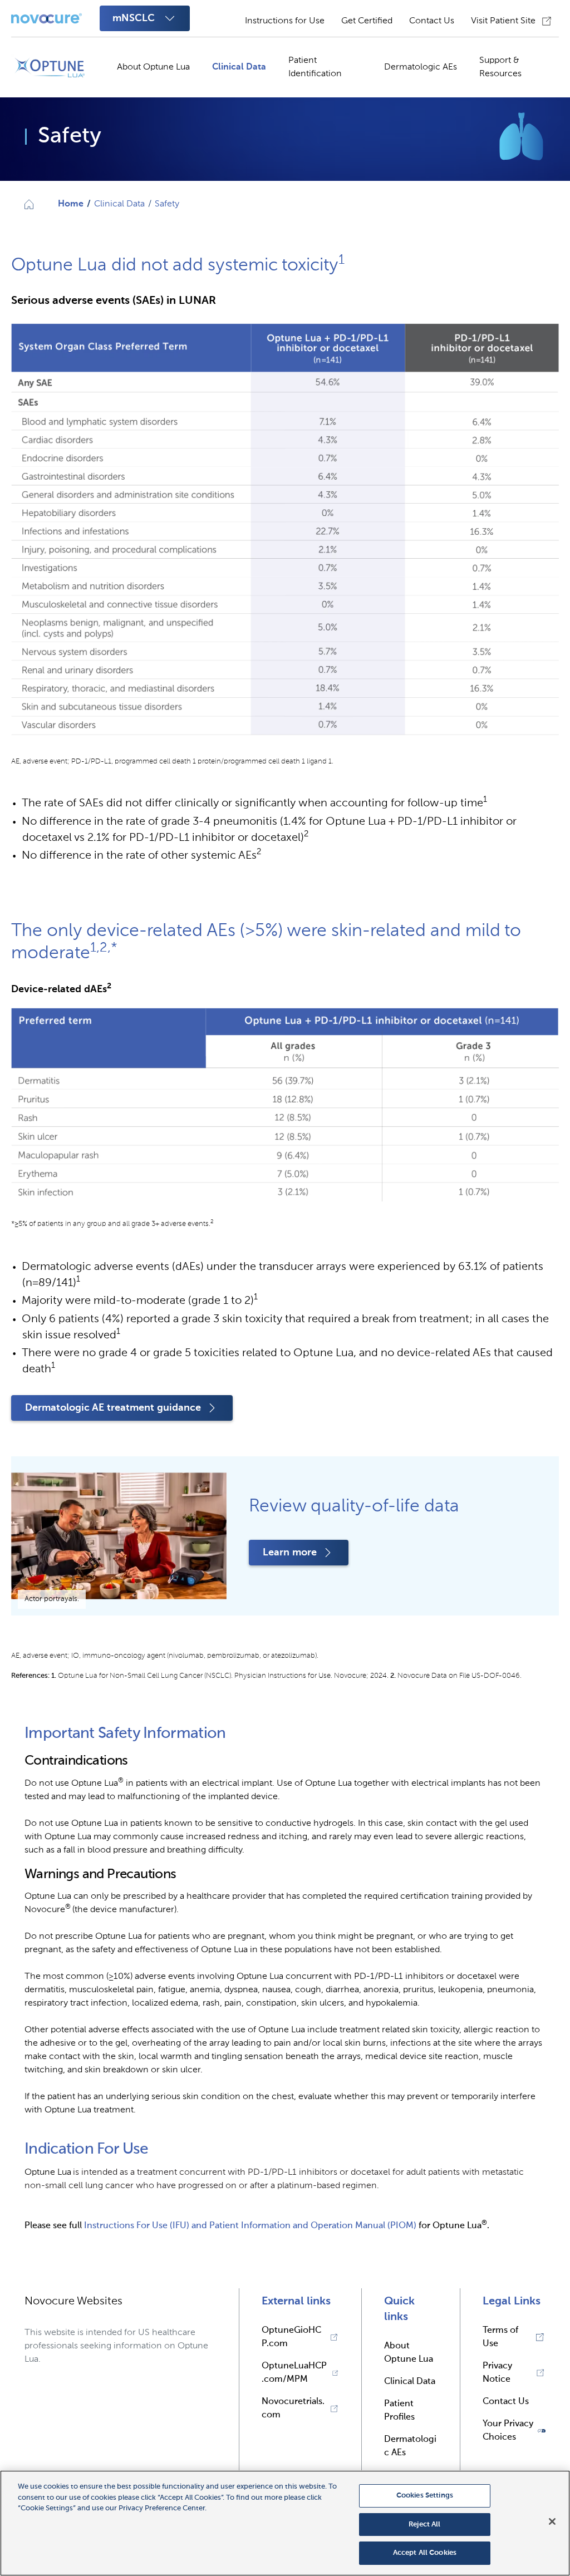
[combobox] (145, 18)
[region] (285, 2523)
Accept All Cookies (425, 2553)
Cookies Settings (425, 2496)
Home (71, 204)
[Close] (552, 2521)
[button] (514, 2431)
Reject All (424, 2525)
